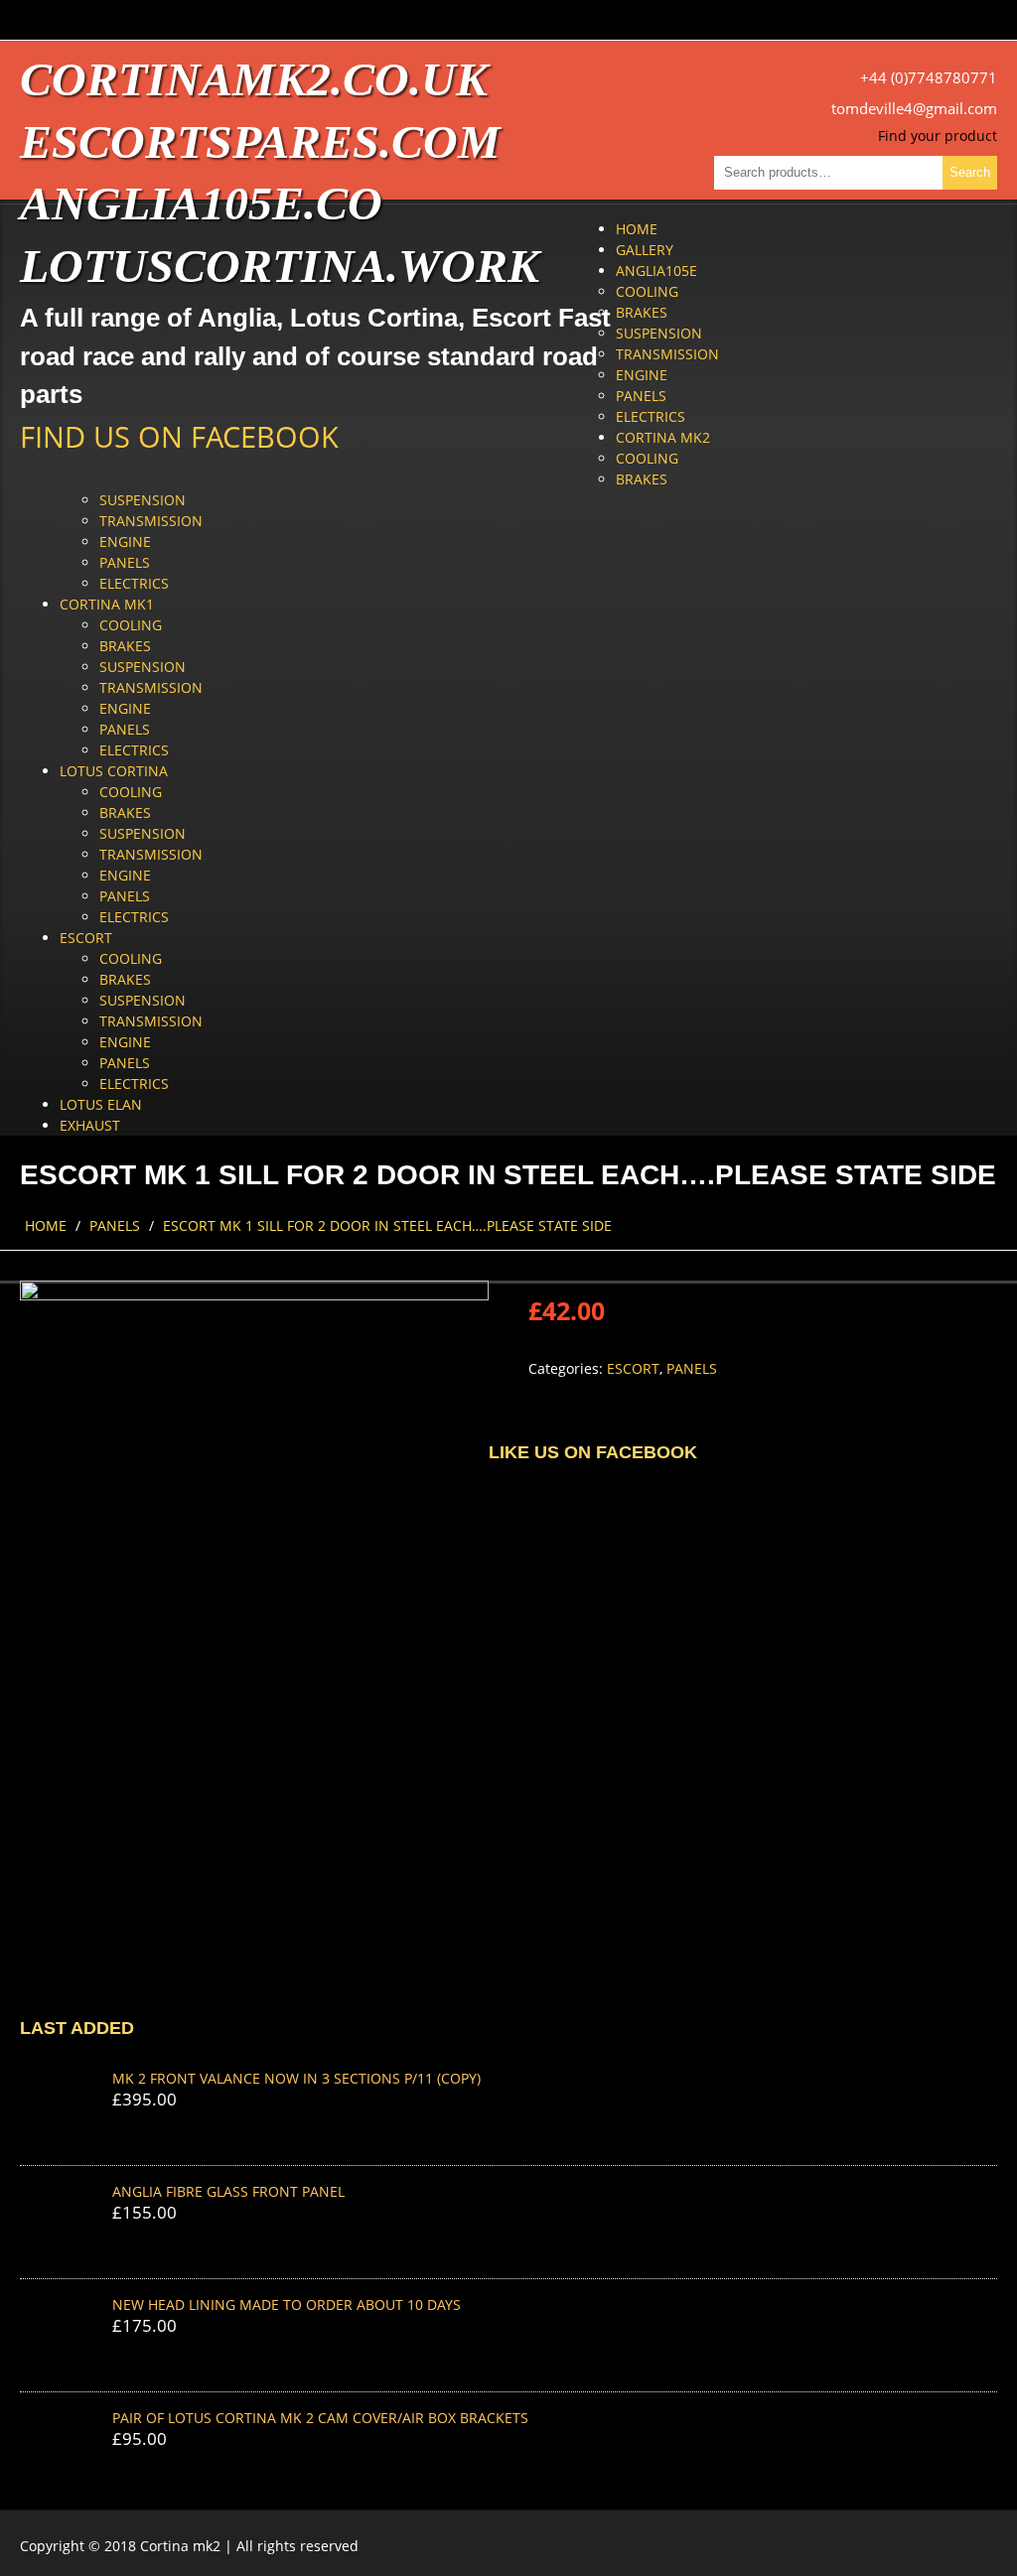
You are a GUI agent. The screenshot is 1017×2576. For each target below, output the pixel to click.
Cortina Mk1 (107, 604)
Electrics (651, 416)
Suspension (659, 333)
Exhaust (90, 1125)
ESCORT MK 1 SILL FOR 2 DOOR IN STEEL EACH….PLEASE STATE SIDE (387, 1225)
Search (970, 172)
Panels (641, 396)
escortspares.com (260, 141)
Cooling (647, 291)
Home (637, 229)
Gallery (645, 250)
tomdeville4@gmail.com (914, 109)
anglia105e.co (201, 203)
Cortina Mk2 (663, 437)
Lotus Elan (101, 1104)
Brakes (642, 312)
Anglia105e (656, 271)
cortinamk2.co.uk (254, 79)
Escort (86, 938)
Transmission (667, 354)
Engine (642, 375)
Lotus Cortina (114, 771)
